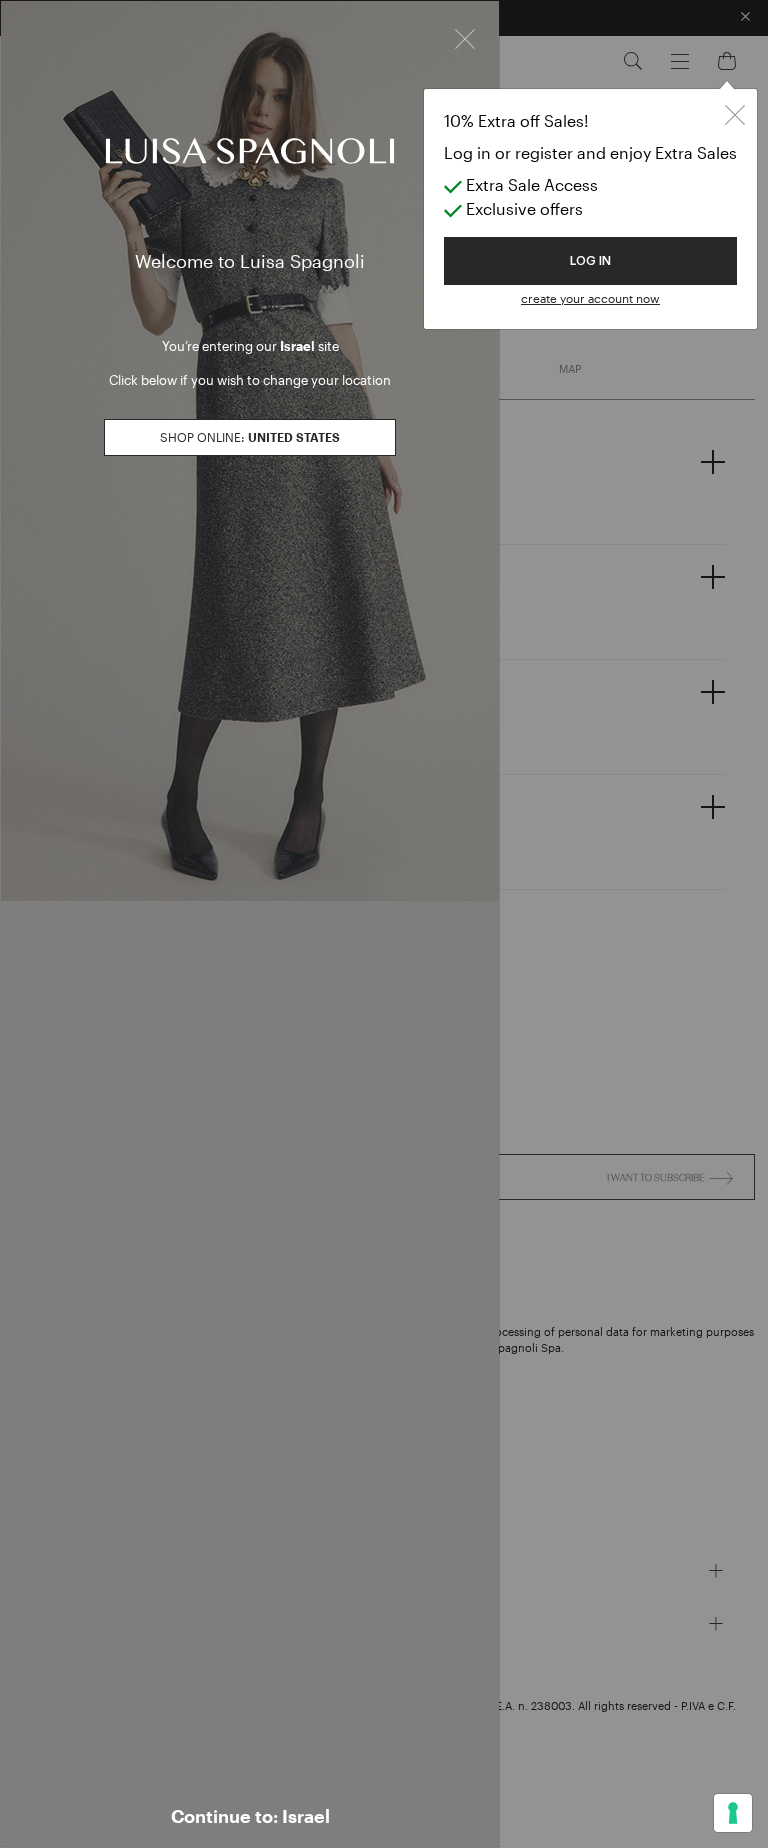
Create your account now (590, 298)
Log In (590, 261)
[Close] (465, 36)
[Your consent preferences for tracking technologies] (733, 1813)
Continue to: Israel (250, 1816)
